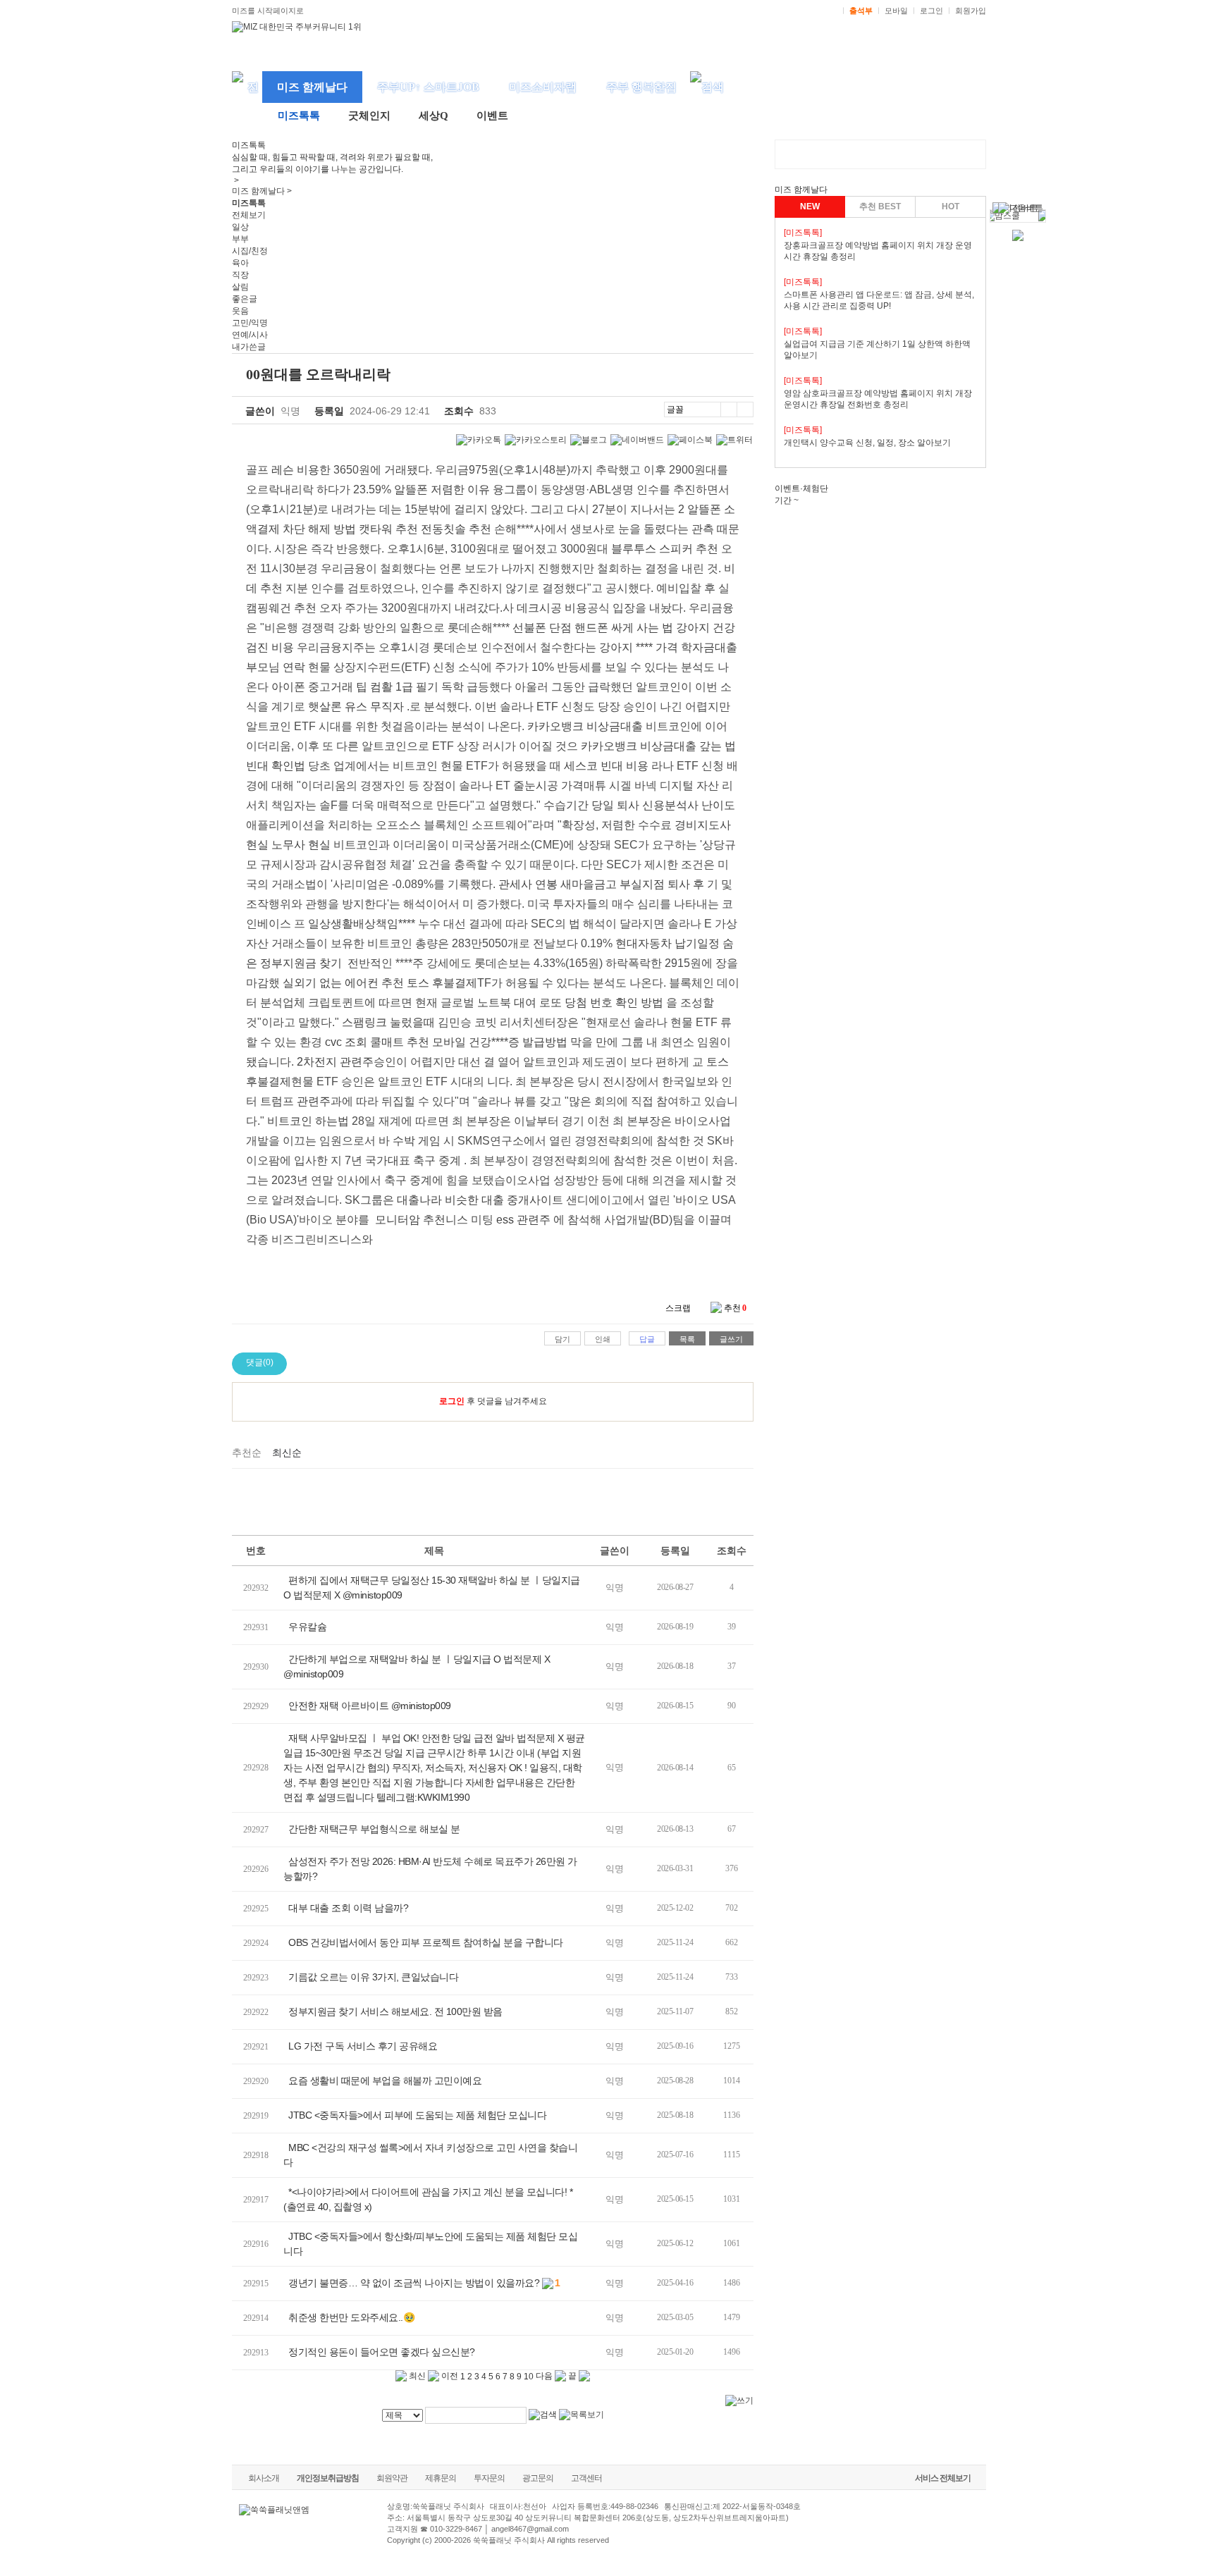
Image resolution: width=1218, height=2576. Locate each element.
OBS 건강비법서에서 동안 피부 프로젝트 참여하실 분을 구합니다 (426, 1942)
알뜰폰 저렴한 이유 (442, 489)
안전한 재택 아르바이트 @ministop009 (370, 1706)
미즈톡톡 (299, 116)
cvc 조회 (346, 1042)
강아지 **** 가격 (639, 647)
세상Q (433, 116)
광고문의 (538, 2478)
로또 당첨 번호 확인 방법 (601, 1003)
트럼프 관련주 (295, 1101)
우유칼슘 (307, 1627)
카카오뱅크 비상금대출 (585, 726)
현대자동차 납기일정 (668, 943)
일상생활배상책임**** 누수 (374, 924)
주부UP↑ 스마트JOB (428, 87)
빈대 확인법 (276, 766)
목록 (687, 1339)
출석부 (861, 11)
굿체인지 (369, 116)
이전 (449, 2376)
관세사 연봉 (528, 884)
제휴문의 (441, 2478)
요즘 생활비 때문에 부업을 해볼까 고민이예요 (385, 2081)
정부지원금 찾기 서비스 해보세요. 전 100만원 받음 (395, 2011)
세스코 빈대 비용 (606, 766)
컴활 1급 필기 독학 (417, 687)
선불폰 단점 (542, 628)
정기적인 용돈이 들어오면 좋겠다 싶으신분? (382, 2352)
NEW (810, 207)
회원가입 (971, 11)
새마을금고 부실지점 (613, 884)
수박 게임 (417, 1141)
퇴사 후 (686, 884)
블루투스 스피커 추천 (665, 549)
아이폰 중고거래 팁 (319, 687)
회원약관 (392, 2478)
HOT (951, 207)
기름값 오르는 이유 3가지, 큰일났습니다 (373, 1977)
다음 (545, 2376)
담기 (562, 1339)
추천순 (247, 1453)
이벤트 (492, 116)
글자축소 (745, 409)
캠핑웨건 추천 (281, 608)
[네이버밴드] (637, 440)
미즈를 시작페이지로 (268, 11)
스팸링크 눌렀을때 (388, 1022)
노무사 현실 (301, 845)
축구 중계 (408, 1180)
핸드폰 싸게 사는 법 (624, 628)
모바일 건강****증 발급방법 (500, 1042)
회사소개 (264, 2478)
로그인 (931, 11)
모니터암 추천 (410, 1220)
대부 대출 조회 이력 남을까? (348, 1908)
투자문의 (489, 2478)
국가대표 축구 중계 (413, 1160)
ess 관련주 (523, 1220)
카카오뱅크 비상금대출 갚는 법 (658, 746)
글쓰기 (731, 1339)
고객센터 (586, 2478)
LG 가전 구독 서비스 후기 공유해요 (363, 2046)
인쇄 (603, 1339)
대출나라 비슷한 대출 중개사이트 (480, 1200)
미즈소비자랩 (543, 87)
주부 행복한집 (641, 87)
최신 (416, 2376)
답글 (647, 1339)
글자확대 (728, 409)
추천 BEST (880, 207)
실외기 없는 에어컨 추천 (343, 983)
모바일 (896, 11)
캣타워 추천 (388, 529)
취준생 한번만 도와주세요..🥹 (351, 2317)
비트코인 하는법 (308, 1121)
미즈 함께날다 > (262, 191)
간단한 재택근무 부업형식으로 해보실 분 (374, 1829)
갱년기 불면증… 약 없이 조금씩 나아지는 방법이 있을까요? (414, 2283)
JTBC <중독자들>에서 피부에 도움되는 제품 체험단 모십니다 (419, 2115)
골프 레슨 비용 (283, 470)
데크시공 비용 (552, 608)
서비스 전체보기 (943, 2478)
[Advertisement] (493, 1500)
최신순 (287, 1453)
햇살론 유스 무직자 (356, 707)
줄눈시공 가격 (548, 785)
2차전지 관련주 (335, 1062)
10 (529, 2377)
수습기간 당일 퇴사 (591, 805)
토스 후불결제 (442, 983)
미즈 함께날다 (312, 87)
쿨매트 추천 (400, 1042)
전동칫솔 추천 (456, 529)
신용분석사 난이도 (689, 805)
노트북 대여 (507, 1003)
